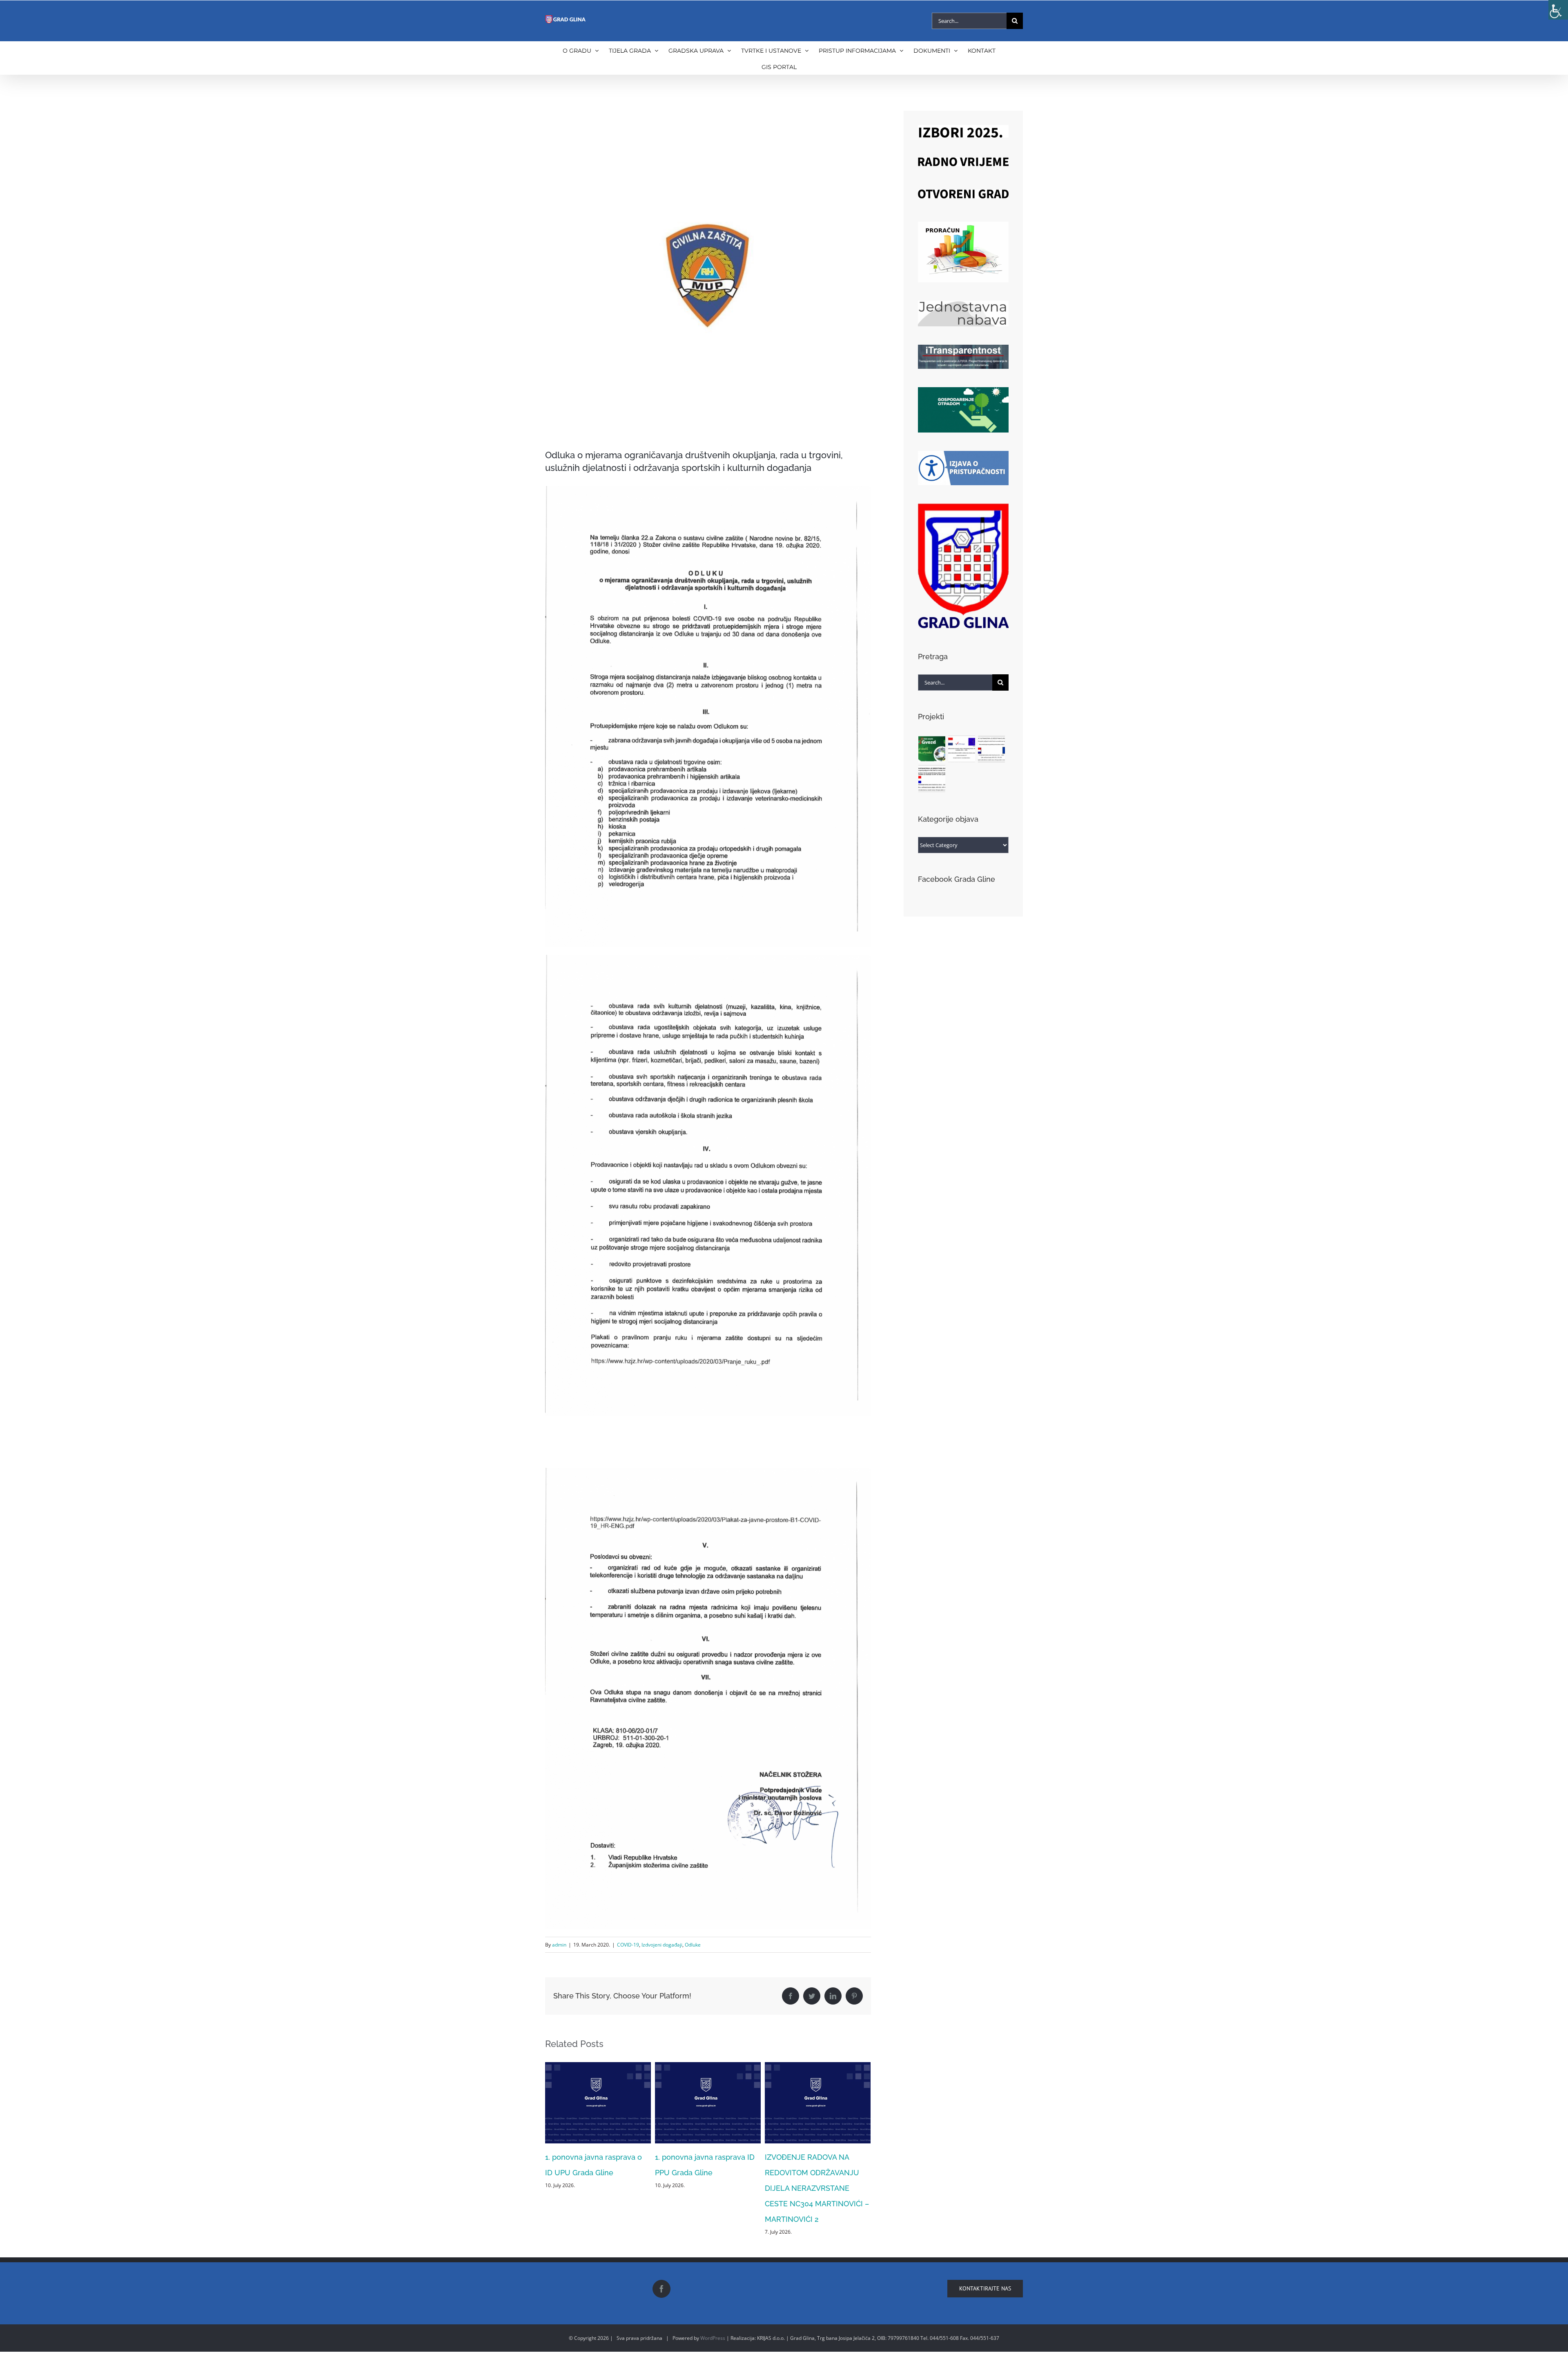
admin (559, 1945)
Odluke (693, 1945)
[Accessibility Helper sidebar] (1558, 10)
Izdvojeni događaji (662, 1945)
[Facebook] (661, 2289)
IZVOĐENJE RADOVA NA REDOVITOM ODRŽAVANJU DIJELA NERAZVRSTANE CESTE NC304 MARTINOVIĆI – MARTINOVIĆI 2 (707, 2188)
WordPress (713, 2338)
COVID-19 (628, 1945)
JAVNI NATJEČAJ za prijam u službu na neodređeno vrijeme (814, 2173)
